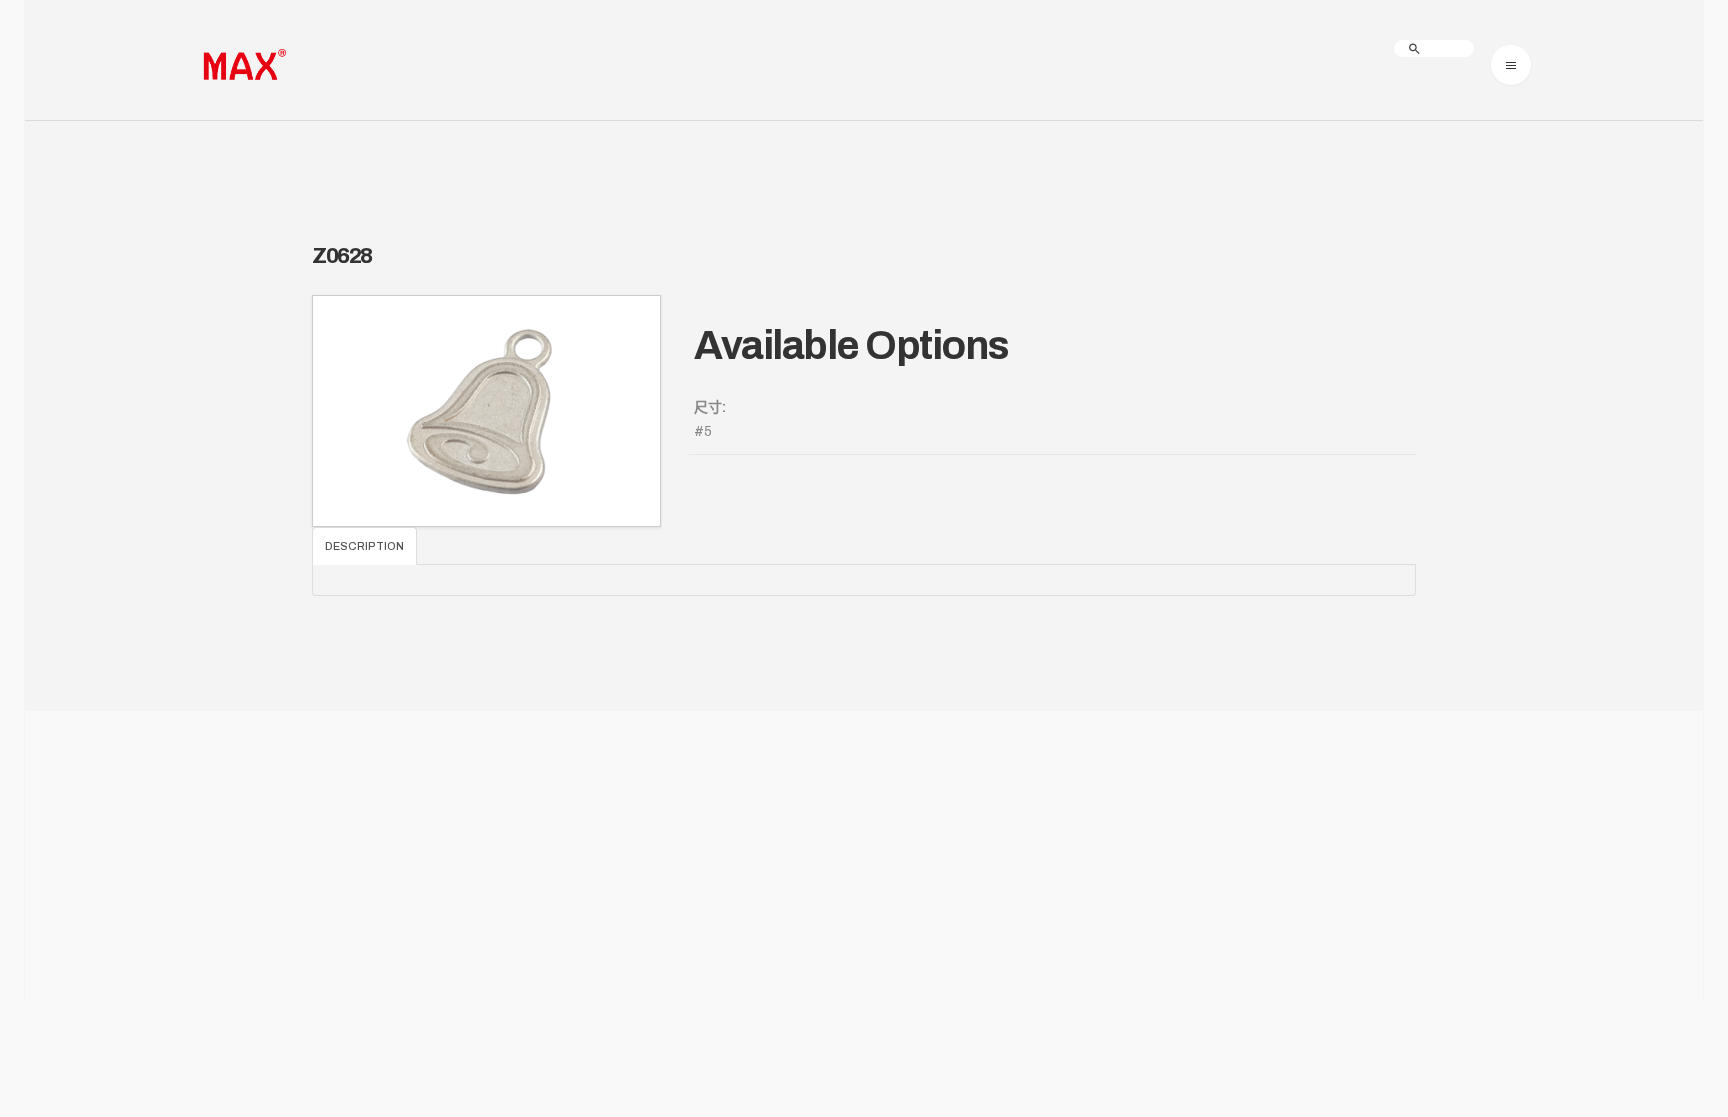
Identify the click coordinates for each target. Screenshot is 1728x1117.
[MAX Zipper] (242, 65)
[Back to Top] (1651, 1040)
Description (364, 546)
